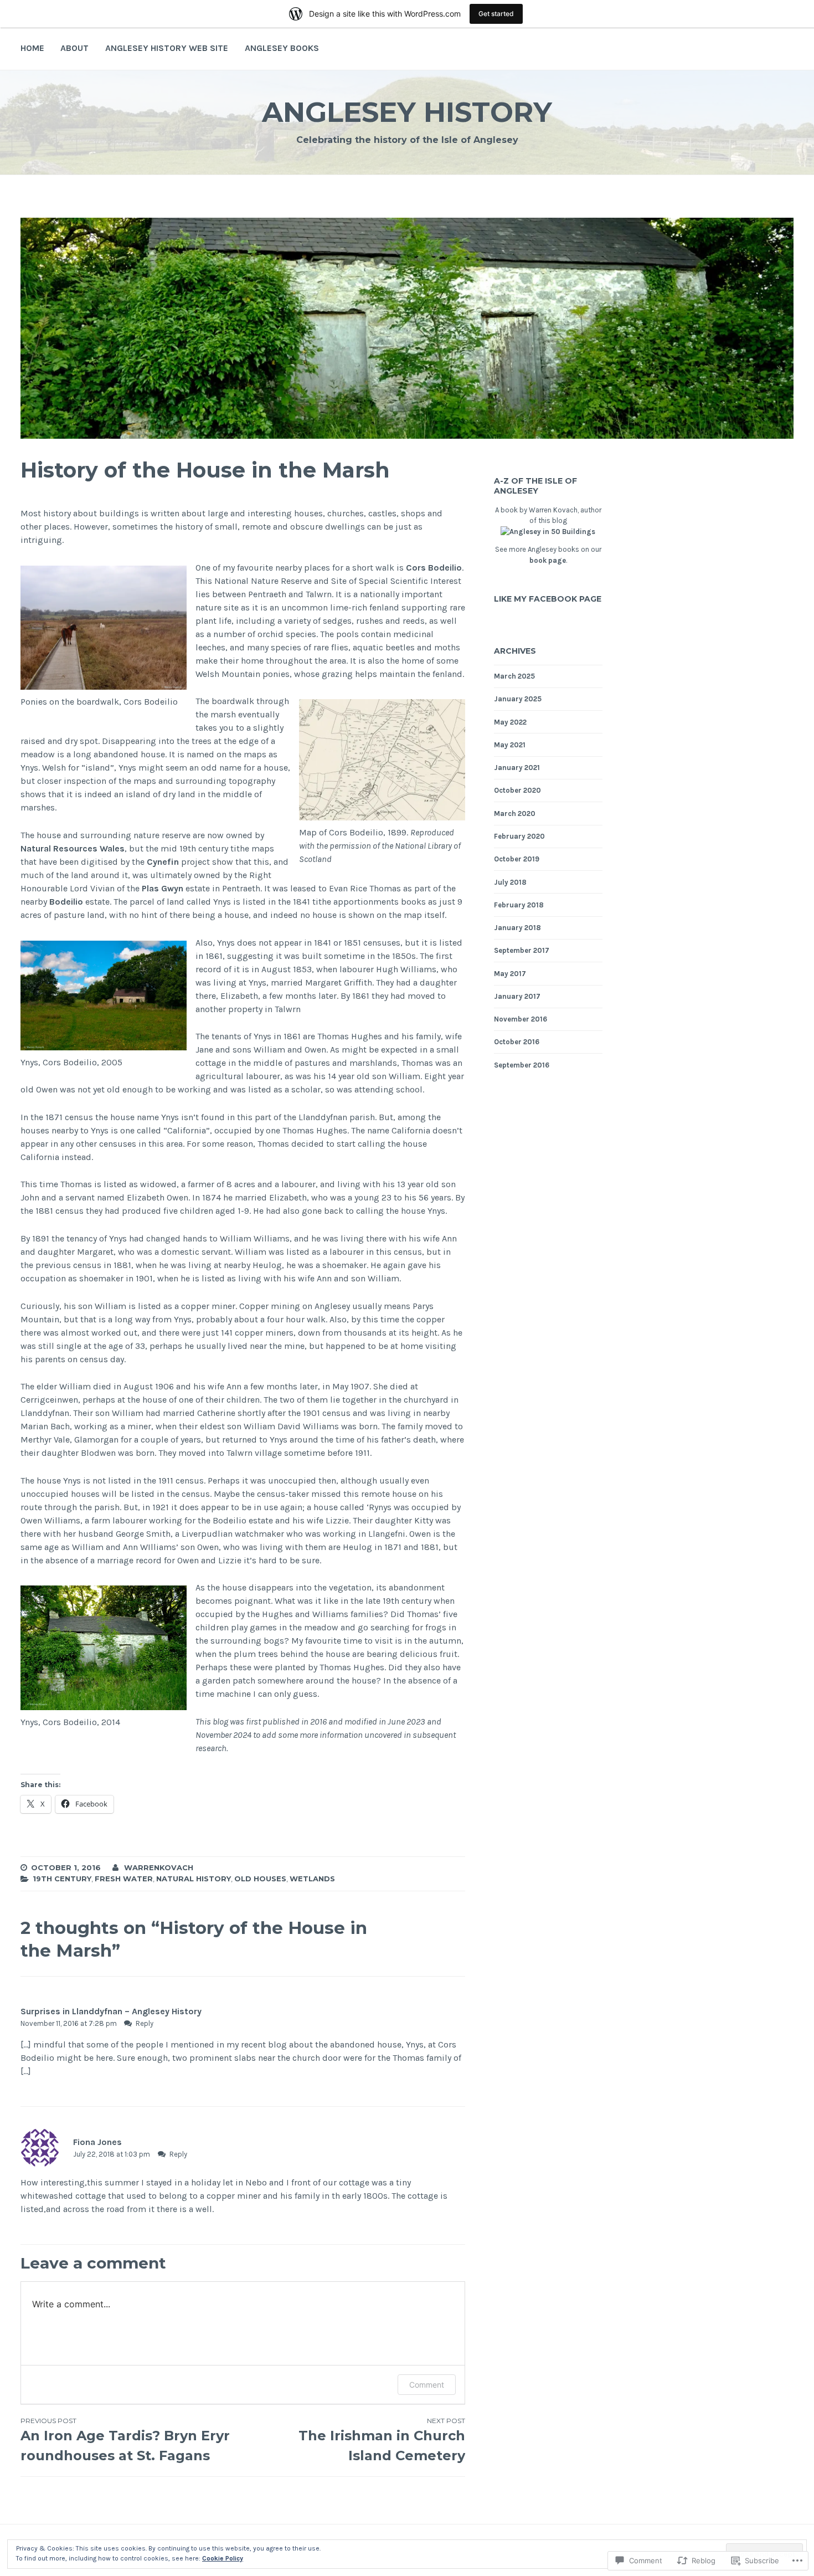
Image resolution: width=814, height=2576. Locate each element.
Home (32, 48)
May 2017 (510, 974)
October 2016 (517, 1042)
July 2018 (510, 882)
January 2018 (517, 928)
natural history (194, 1879)
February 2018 (519, 905)
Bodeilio (66, 902)
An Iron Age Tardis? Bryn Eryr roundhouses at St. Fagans (125, 2440)
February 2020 (519, 836)
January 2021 (517, 768)
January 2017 (517, 996)
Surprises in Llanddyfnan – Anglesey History (111, 2011)
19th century (62, 1879)
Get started (496, 14)
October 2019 (517, 859)
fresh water (124, 1879)
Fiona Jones (97, 2142)
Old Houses (260, 1879)
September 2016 (522, 1065)
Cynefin (163, 862)
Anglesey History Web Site (167, 48)
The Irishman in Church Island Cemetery (382, 2440)
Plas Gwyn (163, 888)
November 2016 (521, 1019)
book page (548, 560)
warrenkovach (159, 1867)
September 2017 (522, 950)
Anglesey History (407, 112)
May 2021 (510, 745)
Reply (145, 2023)
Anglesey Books (282, 48)
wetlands (312, 1879)
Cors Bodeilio (434, 568)
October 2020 (517, 790)
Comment (427, 2385)
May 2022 (510, 722)
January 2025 (518, 699)
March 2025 (514, 676)
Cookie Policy (223, 2558)
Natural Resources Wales (73, 848)
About (74, 48)
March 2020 (515, 814)
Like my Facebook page (548, 599)
